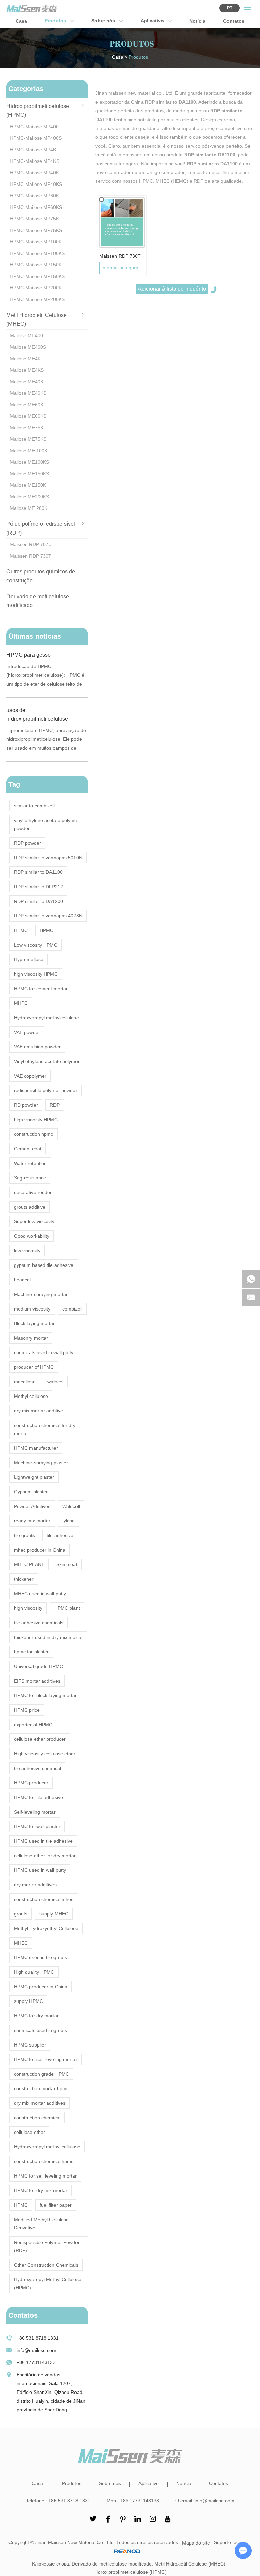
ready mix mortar (32, 1521)
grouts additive (30, 1207)
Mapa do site (196, 2543)
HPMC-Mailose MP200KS (37, 299)
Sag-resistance (30, 1178)
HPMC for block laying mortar (45, 1695)
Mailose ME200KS (29, 497)
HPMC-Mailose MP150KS (37, 276)
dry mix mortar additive (38, 1411)
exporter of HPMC (33, 1725)
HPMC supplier (30, 2045)
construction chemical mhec (44, 1899)
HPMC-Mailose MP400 (34, 127)
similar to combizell (34, 806)
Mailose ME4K (25, 359)
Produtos (56, 21)
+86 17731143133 (36, 2362)
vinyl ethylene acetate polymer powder (46, 824)
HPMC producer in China (41, 1987)
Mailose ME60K (27, 405)
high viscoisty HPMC (36, 1120)
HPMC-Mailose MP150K (36, 265)
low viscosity (27, 1251)
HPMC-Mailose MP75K (34, 219)
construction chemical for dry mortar (45, 1429)
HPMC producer (31, 1783)
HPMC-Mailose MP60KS (36, 207)
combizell (72, 1309)
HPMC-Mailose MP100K (36, 242)
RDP (55, 1105)
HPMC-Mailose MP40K (34, 173)
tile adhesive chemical (37, 1768)
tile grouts (24, 1535)
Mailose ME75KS (28, 439)
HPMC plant (67, 1608)
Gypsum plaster (31, 1492)
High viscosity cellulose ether (45, 1754)
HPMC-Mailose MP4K (33, 150)
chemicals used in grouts (40, 2030)
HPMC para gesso (29, 655)
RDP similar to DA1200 (38, 901)
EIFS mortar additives (37, 1681)
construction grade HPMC (41, 2074)
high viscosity (28, 1608)
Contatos (234, 21)
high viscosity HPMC (36, 974)
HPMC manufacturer (36, 1448)
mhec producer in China (40, 1550)
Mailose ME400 (26, 335)
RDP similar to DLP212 (38, 887)
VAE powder (27, 1032)
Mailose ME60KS (28, 416)
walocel (55, 1382)
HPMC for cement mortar (41, 989)
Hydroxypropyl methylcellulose (46, 1018)
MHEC (21, 1943)
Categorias (26, 89)
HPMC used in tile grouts (40, 1957)
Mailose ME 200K (29, 508)
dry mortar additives (35, 1885)
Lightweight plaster (34, 1477)
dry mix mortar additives (40, 2103)
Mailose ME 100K (29, 451)
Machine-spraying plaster (41, 1463)
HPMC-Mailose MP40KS (36, 184)
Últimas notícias (35, 636)
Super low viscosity (34, 1221)
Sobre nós (104, 21)
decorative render (33, 1192)
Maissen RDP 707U (31, 544)
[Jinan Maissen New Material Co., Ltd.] (32, 9)
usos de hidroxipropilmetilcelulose (37, 715)
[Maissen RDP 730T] (122, 223)
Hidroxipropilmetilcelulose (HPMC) (130, 2572)
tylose (69, 1521)
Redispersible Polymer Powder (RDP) (47, 2246)
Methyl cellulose (31, 1396)
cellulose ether (29, 2132)
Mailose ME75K (27, 428)
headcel (22, 1280)
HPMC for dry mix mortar (41, 2190)
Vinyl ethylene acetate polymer (47, 1061)
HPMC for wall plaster (37, 1826)
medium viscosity (32, 1309)
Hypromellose (29, 959)
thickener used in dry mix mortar (48, 1637)
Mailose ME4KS (27, 370)
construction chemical (37, 2118)
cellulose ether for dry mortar (45, 1856)
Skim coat (67, 1564)
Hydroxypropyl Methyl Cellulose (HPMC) (48, 2283)
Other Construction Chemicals (46, 2265)
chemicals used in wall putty (44, 1352)
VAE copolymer (30, 1076)
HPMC (47, 930)
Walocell (71, 1506)
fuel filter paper (56, 2205)
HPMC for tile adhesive (38, 1797)
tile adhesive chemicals (39, 1623)
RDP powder (27, 843)
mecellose (25, 1382)
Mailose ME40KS (28, 393)
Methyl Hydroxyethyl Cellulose (46, 1928)
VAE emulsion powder (37, 1047)
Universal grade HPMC (38, 1666)
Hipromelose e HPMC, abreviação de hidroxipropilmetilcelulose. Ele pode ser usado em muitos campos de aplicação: (46, 740)
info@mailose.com (36, 2350)
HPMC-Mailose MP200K (36, 288)
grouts (21, 1914)
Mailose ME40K (27, 382)
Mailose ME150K (28, 485)
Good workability (32, 1236)
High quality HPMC (34, 1972)
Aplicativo (153, 21)
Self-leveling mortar (35, 1812)
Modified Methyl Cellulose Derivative (41, 2224)
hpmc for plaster (31, 1652)
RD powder (26, 1105)
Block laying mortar (34, 1323)
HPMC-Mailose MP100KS (37, 253)
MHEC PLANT (29, 1564)
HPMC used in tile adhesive (43, 1841)
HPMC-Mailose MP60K (34, 196)
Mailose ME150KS (29, 474)
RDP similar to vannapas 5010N (48, 858)
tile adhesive (60, 1535)
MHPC (21, 1003)
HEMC (21, 930)
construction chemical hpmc (44, 2161)
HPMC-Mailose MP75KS (36, 230)
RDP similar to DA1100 (38, 872)
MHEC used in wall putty (40, 1594)
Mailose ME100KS (29, 462)
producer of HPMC (34, 1367)
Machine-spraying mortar (41, 1294)
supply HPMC (28, 2001)
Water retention (30, 1163)
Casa (21, 21)
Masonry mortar (31, 1338)
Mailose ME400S (28, 347)
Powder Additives (32, 1506)
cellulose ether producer (40, 1739)
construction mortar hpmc (41, 2088)
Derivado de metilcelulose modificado (112, 2564)
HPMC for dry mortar (36, 2016)
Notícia (197, 21)
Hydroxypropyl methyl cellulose (47, 2147)
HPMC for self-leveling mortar (46, 2059)
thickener (24, 1579)
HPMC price (27, 1710)
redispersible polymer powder (46, 1090)
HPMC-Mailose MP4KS (35, 161)
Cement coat (28, 1149)
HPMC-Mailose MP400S (36, 138)
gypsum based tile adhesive (44, 1265)
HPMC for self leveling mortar (45, 2176)
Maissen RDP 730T (120, 256)
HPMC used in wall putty (40, 1870)
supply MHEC (54, 1914)
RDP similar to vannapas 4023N (48, 916)
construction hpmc (34, 1134)
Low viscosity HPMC (36, 945)
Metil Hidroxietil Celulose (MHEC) (190, 2564)
